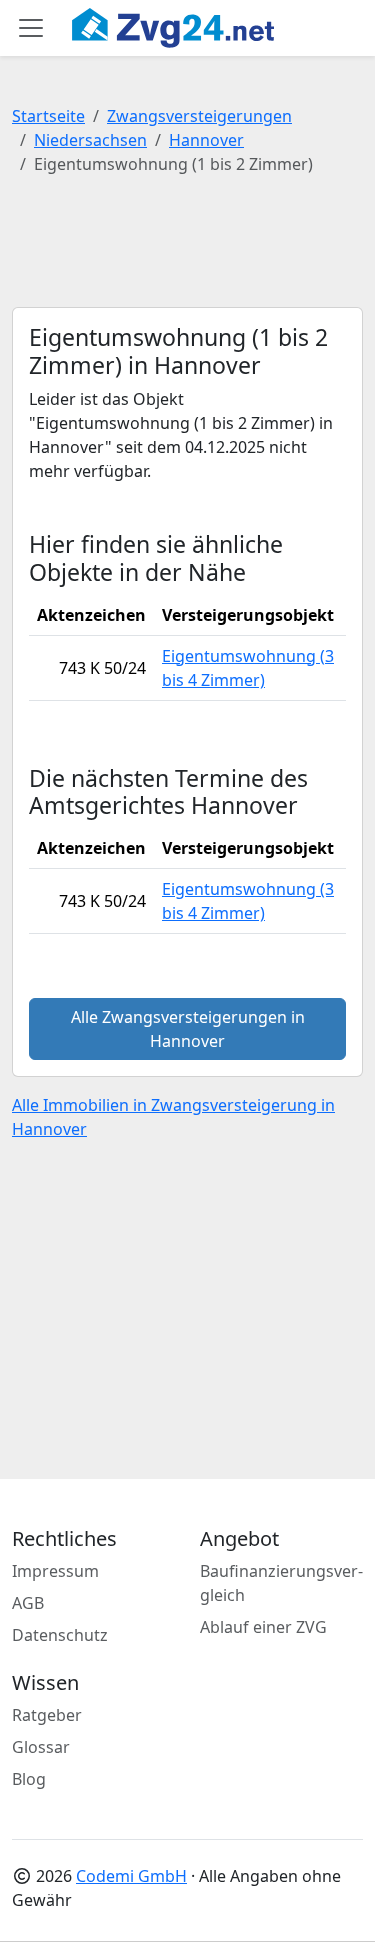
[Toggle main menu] (31, 28)
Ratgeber (47, 1715)
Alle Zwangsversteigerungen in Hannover (188, 1029)
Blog (29, 1779)
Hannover (206, 140)
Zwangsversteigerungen (199, 116)
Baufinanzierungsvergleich (281, 1583)
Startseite (48, 116)
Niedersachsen (90, 140)
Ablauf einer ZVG (263, 1627)
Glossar (41, 1747)
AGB (28, 1603)
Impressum (55, 1571)
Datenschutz (60, 1635)
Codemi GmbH (131, 1876)
